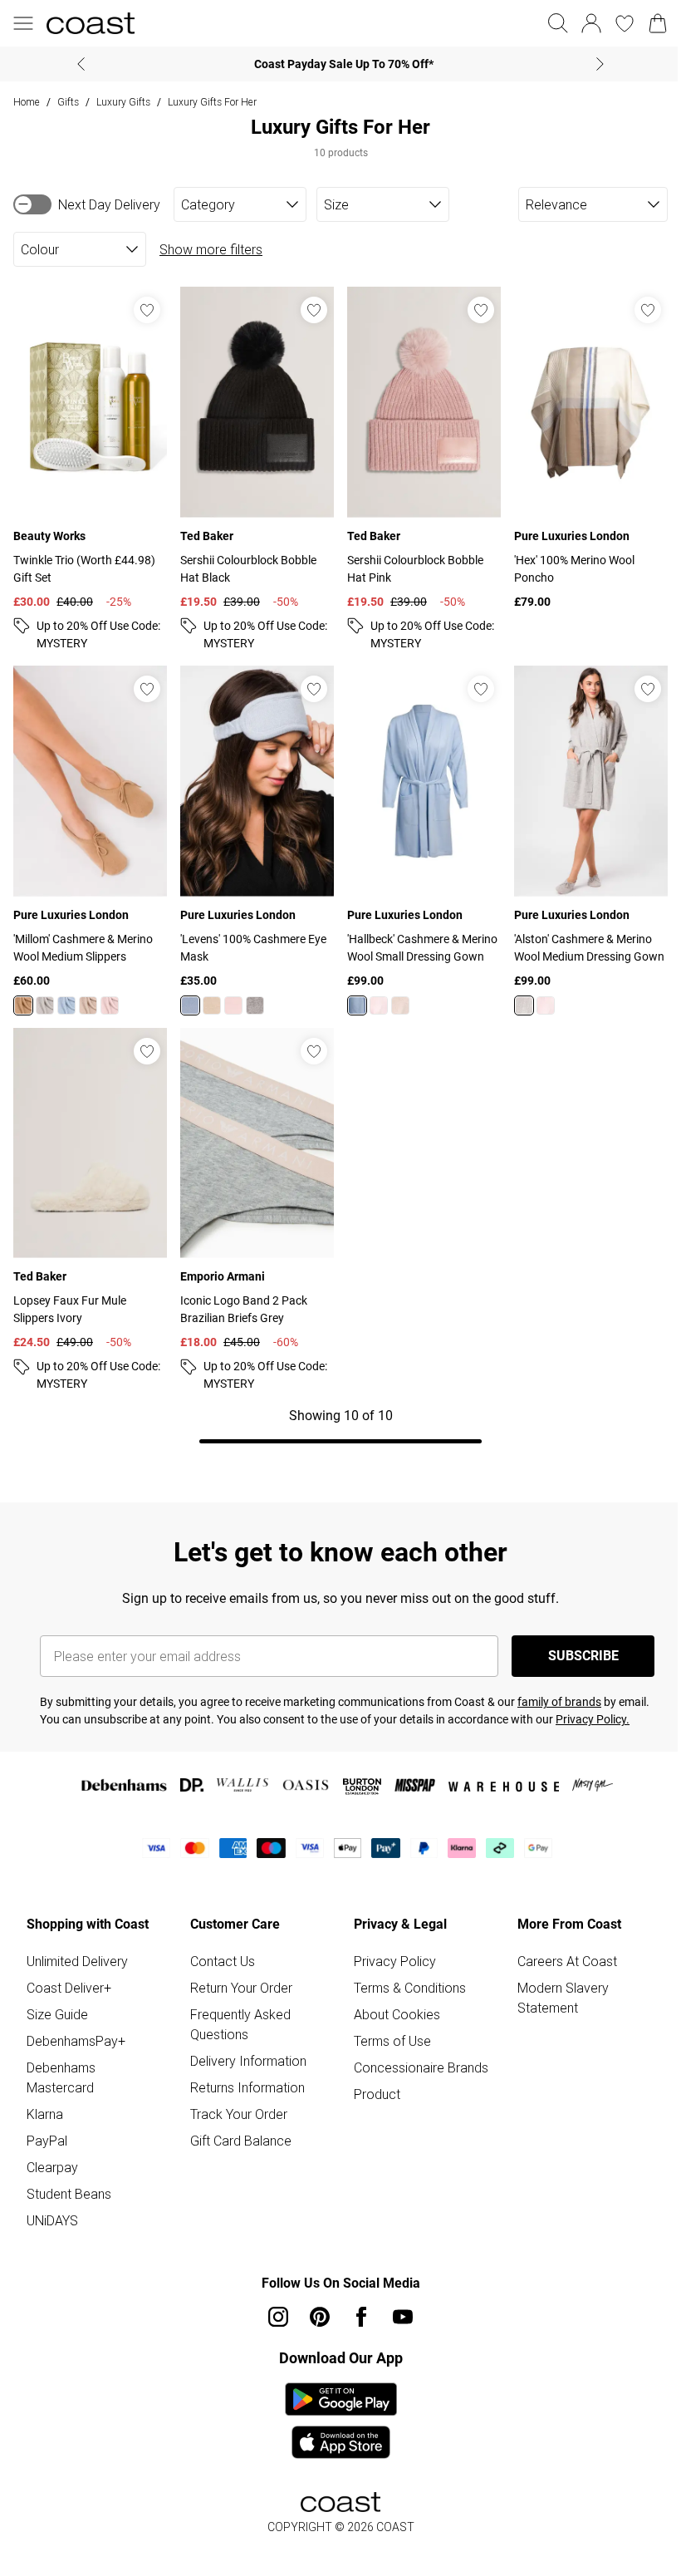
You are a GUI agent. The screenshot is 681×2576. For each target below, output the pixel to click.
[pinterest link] (320, 2317)
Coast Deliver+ (69, 1988)
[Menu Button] (23, 23)
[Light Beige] (88, 1005)
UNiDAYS (52, 2220)
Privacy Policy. (593, 1719)
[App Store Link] (341, 2421)
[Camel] (23, 1005)
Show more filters (211, 249)
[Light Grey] (45, 1005)
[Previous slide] (81, 64)
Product (377, 2094)
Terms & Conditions (410, 1988)
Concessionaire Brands (421, 2067)
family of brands (559, 1702)
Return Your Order (241, 1988)
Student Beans (69, 2194)
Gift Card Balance (241, 2141)
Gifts (68, 102)
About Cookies (397, 2014)
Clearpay (52, 2167)
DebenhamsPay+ (76, 2041)
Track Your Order (239, 2114)
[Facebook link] (361, 2317)
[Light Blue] (66, 1005)
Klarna (45, 2114)
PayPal (47, 2141)
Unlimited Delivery (77, 1961)
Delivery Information (248, 2061)
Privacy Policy (395, 1961)
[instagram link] (278, 2317)
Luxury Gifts (123, 102)
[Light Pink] (110, 1005)
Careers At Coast (567, 1961)
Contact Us (223, 1961)
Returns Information (247, 2087)
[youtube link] (403, 2317)
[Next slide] (600, 64)
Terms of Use (392, 2041)
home (27, 102)
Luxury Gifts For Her (212, 102)
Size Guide (57, 2014)
